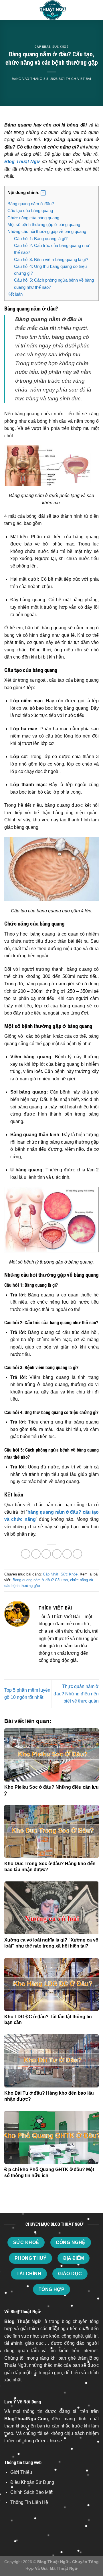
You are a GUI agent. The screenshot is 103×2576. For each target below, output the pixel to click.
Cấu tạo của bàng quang (30, 210)
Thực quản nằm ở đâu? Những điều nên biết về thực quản (76, 1694)
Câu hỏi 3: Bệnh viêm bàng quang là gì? (51, 259)
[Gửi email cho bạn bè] (57, 1554)
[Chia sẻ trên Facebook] (36, 1554)
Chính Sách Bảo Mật (31, 2492)
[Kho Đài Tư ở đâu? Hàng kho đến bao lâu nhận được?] (51, 2061)
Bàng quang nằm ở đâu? (31, 204)
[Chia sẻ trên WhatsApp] (26, 1554)
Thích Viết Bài (79, 79)
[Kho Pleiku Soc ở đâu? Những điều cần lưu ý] (51, 1755)
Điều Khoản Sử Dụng (32, 2482)
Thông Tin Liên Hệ (29, 2502)
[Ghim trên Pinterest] (67, 1554)
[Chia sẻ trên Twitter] (46, 1554)
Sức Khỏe (60, 47)
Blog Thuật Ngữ (22, 162)
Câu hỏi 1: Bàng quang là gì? (41, 239)
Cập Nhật (42, 47)
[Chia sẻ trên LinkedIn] (77, 1554)
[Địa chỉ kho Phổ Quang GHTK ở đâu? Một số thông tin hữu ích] (51, 2137)
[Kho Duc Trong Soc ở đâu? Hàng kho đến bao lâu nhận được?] (51, 1831)
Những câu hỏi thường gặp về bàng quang (47, 231)
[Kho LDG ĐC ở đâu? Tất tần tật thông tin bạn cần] (51, 1984)
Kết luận (15, 294)
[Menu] (8, 10)
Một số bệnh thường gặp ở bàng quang (44, 225)
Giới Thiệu (21, 2472)
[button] (43, 193)
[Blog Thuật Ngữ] (51, 10)
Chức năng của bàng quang (33, 218)
